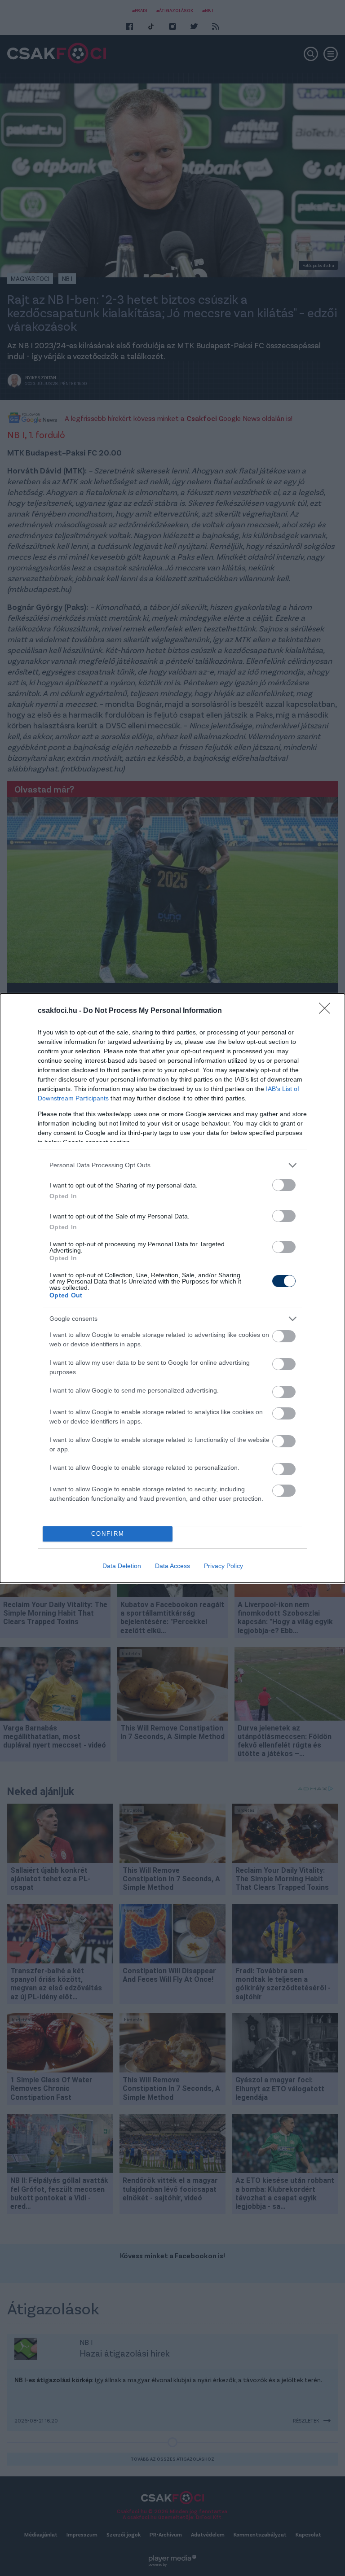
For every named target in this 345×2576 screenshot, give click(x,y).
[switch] (284, 1185)
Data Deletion (122, 1566)
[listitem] (172, 1165)
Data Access (172, 1566)
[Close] (327, 1011)
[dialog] (172, 1288)
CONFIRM (108, 1534)
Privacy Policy (223, 1566)
